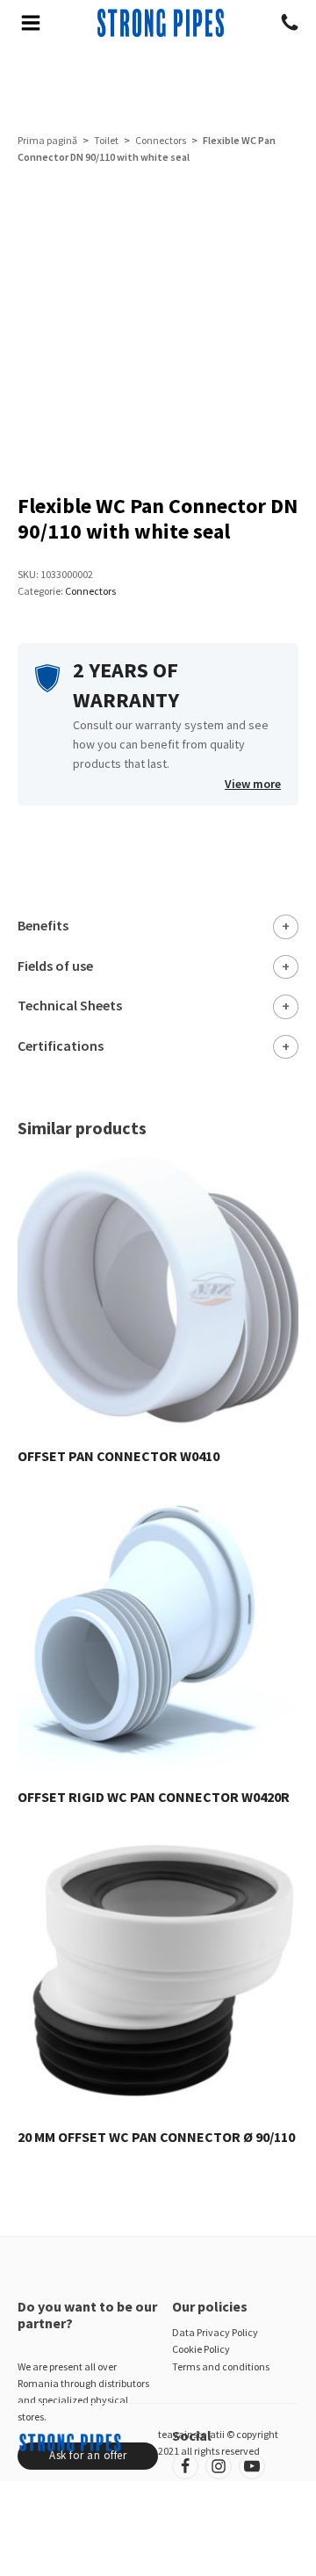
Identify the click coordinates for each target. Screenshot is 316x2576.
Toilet (106, 140)
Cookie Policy (201, 2349)
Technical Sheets (70, 1005)
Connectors (161, 140)
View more (253, 784)
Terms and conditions (221, 2366)
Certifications (61, 1046)
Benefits (43, 925)
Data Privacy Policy (215, 2332)
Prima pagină (47, 140)
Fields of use (55, 966)
